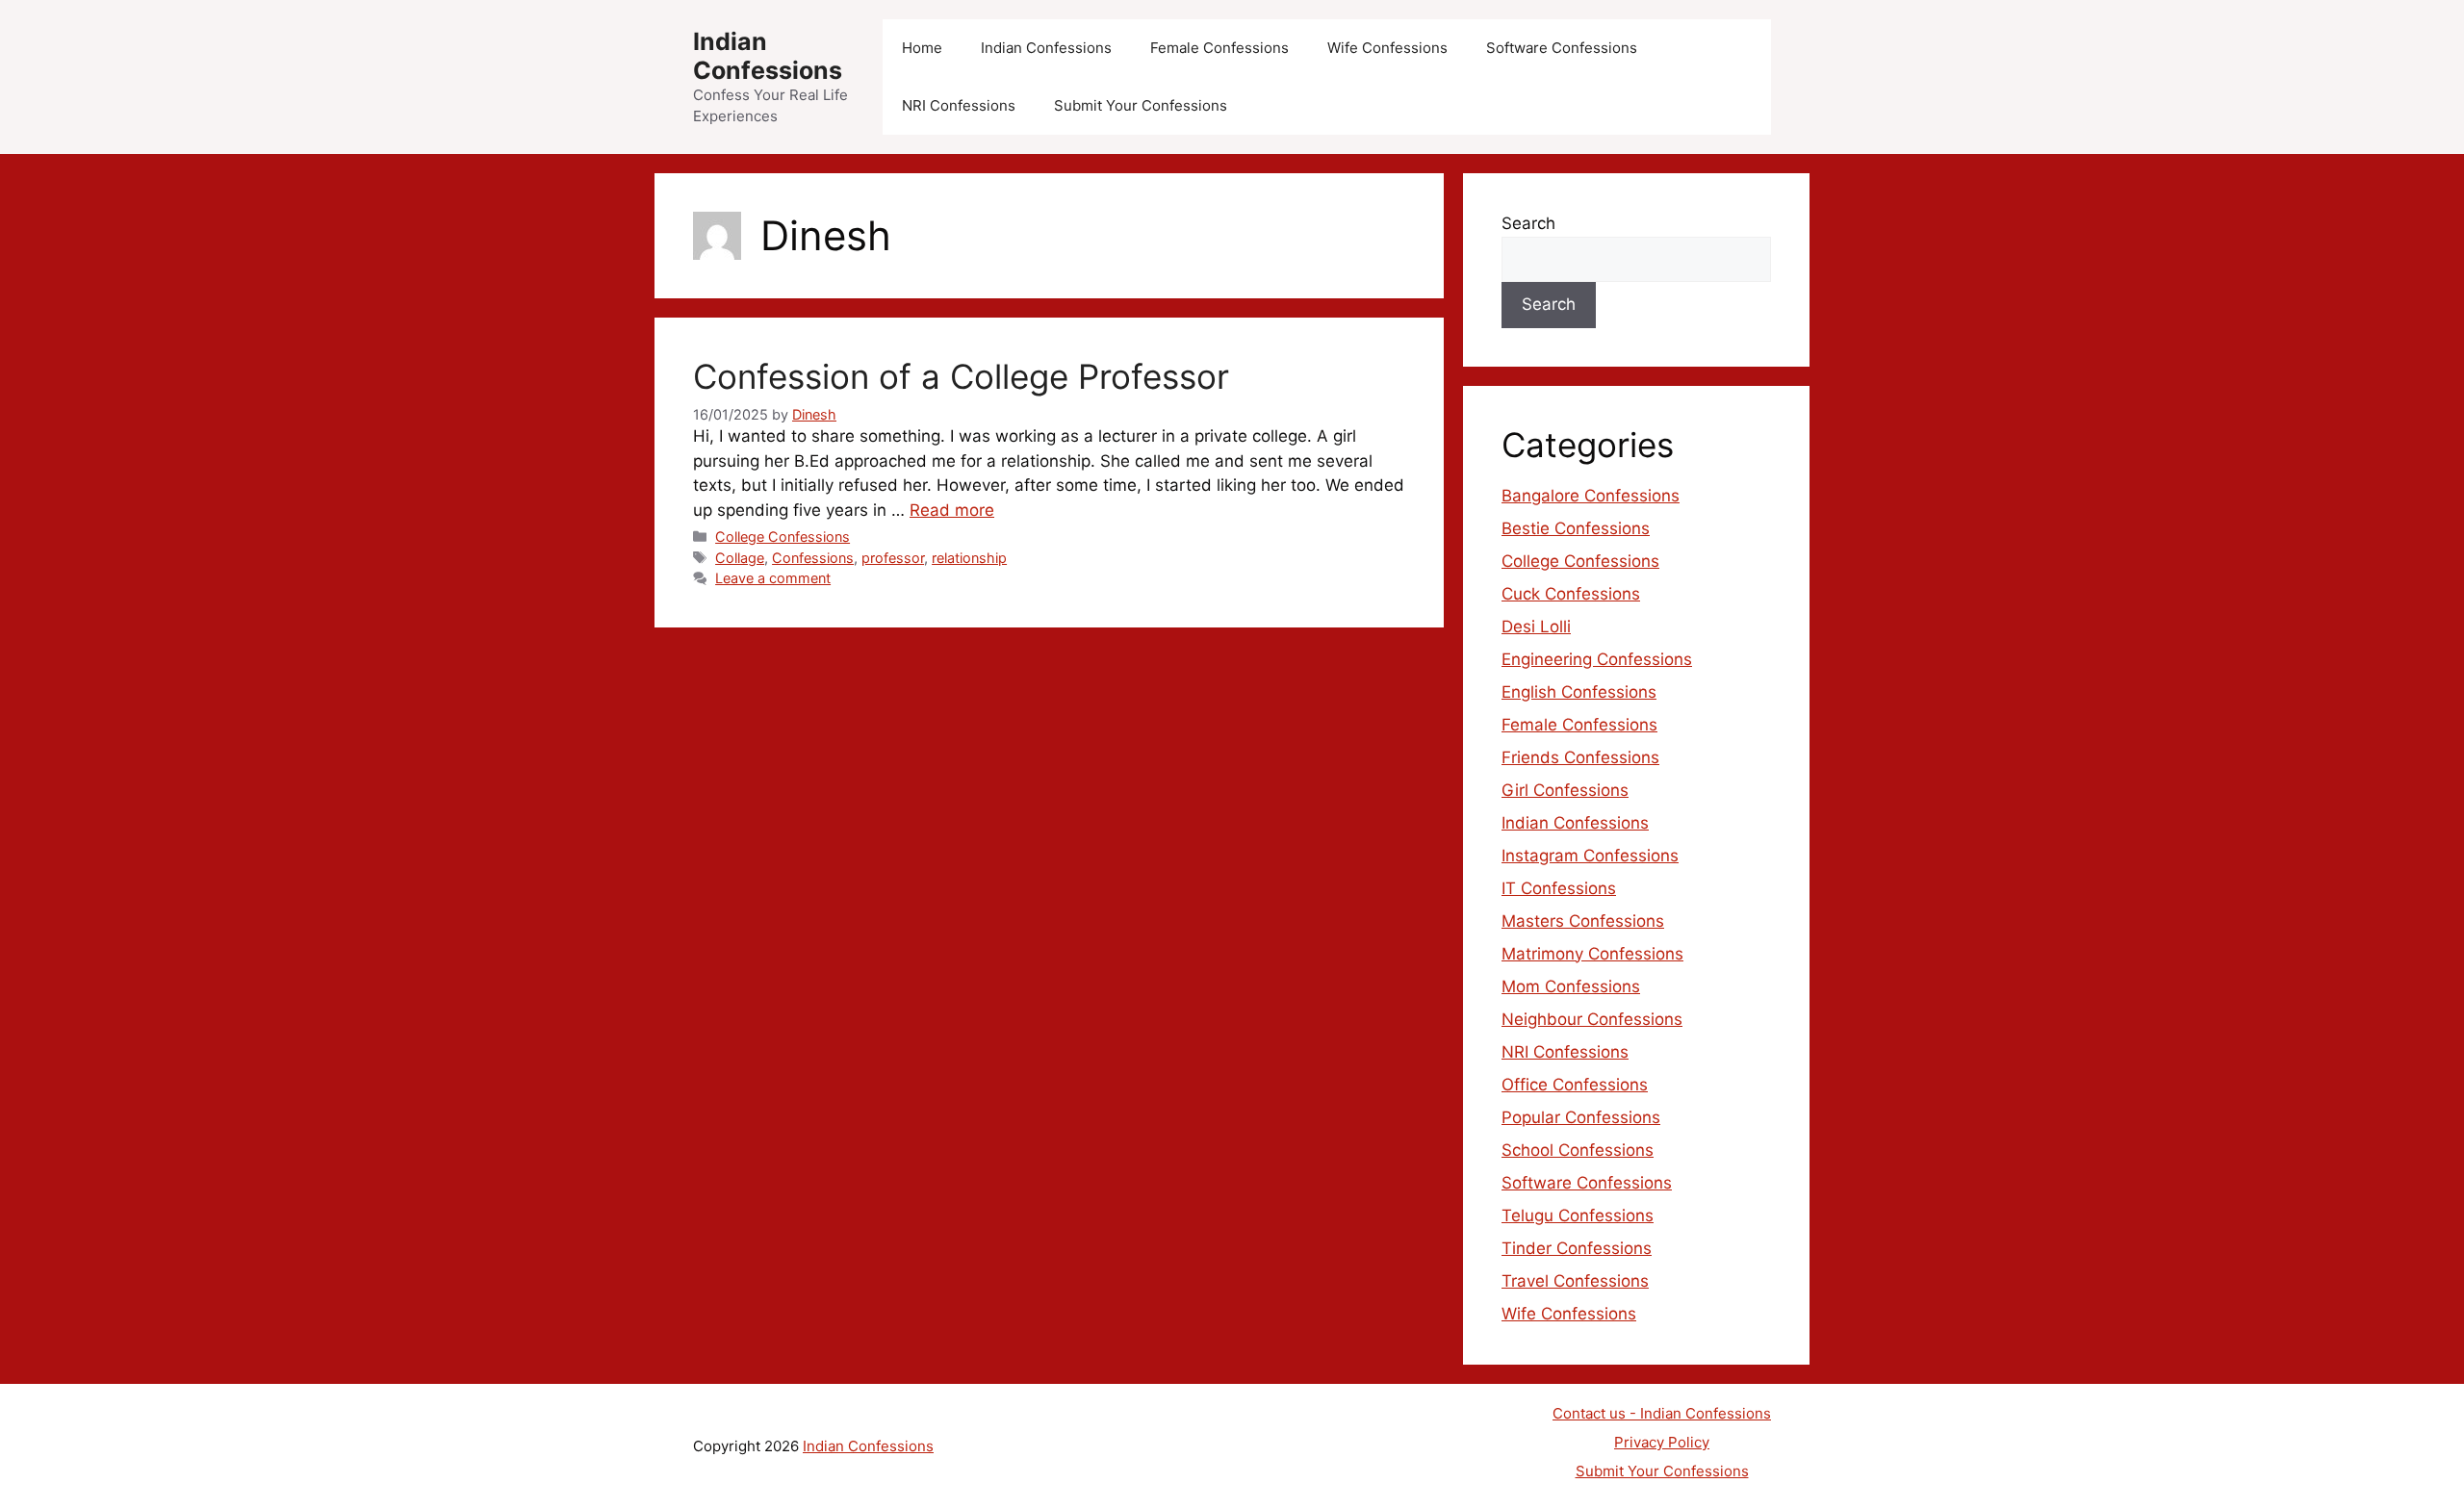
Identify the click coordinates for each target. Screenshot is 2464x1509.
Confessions (813, 558)
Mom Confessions (1571, 986)
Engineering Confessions (1597, 659)
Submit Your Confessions (1141, 105)
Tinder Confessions (1577, 1248)
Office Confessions (1575, 1085)
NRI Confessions (959, 105)
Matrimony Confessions (1592, 954)
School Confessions (1578, 1150)
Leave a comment (773, 578)
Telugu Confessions (1578, 1215)
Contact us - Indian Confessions (1662, 1413)
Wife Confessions (1387, 48)
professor (893, 558)
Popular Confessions (1581, 1117)
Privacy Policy (1662, 1442)
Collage (740, 558)
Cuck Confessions (1571, 594)
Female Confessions (1219, 48)
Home (922, 48)
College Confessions (783, 537)
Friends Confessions (1580, 757)
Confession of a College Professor (961, 376)
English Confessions (1579, 692)
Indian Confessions (768, 56)
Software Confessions (1562, 48)
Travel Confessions (1575, 1281)
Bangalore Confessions (1591, 496)
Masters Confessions (1583, 921)
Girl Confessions (1565, 790)
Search (1528, 223)
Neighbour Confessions (1592, 1019)
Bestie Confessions (1576, 528)
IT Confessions (1559, 888)
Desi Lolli (1536, 627)
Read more (952, 510)
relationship (969, 558)
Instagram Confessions (1590, 856)
